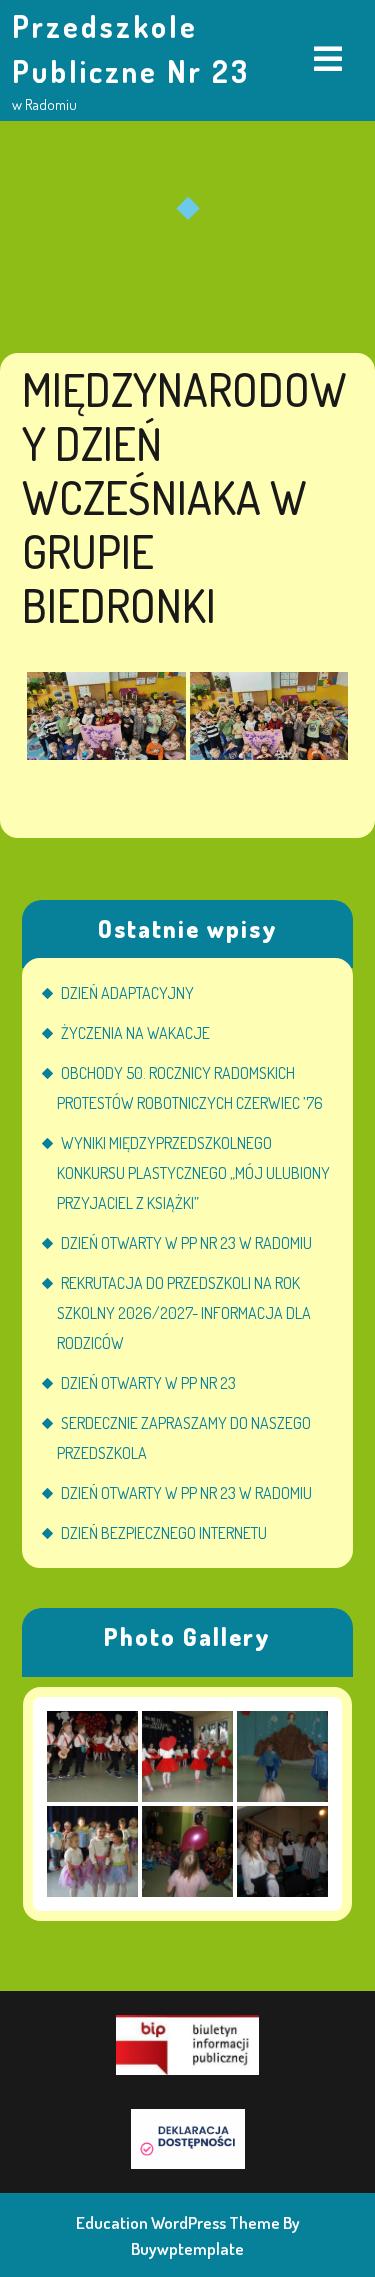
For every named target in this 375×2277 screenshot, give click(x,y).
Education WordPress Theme (178, 2222)
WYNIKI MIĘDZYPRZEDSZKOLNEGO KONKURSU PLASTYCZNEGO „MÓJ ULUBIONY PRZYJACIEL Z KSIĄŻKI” (193, 1173)
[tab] (328, 60)
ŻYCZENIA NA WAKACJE (135, 1033)
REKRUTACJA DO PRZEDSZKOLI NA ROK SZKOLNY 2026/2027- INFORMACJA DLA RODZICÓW (184, 1313)
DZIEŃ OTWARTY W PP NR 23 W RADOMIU (186, 1243)
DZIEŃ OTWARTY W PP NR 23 (148, 1383)
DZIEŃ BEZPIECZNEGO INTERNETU (164, 1533)
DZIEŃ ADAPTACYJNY (127, 993)
